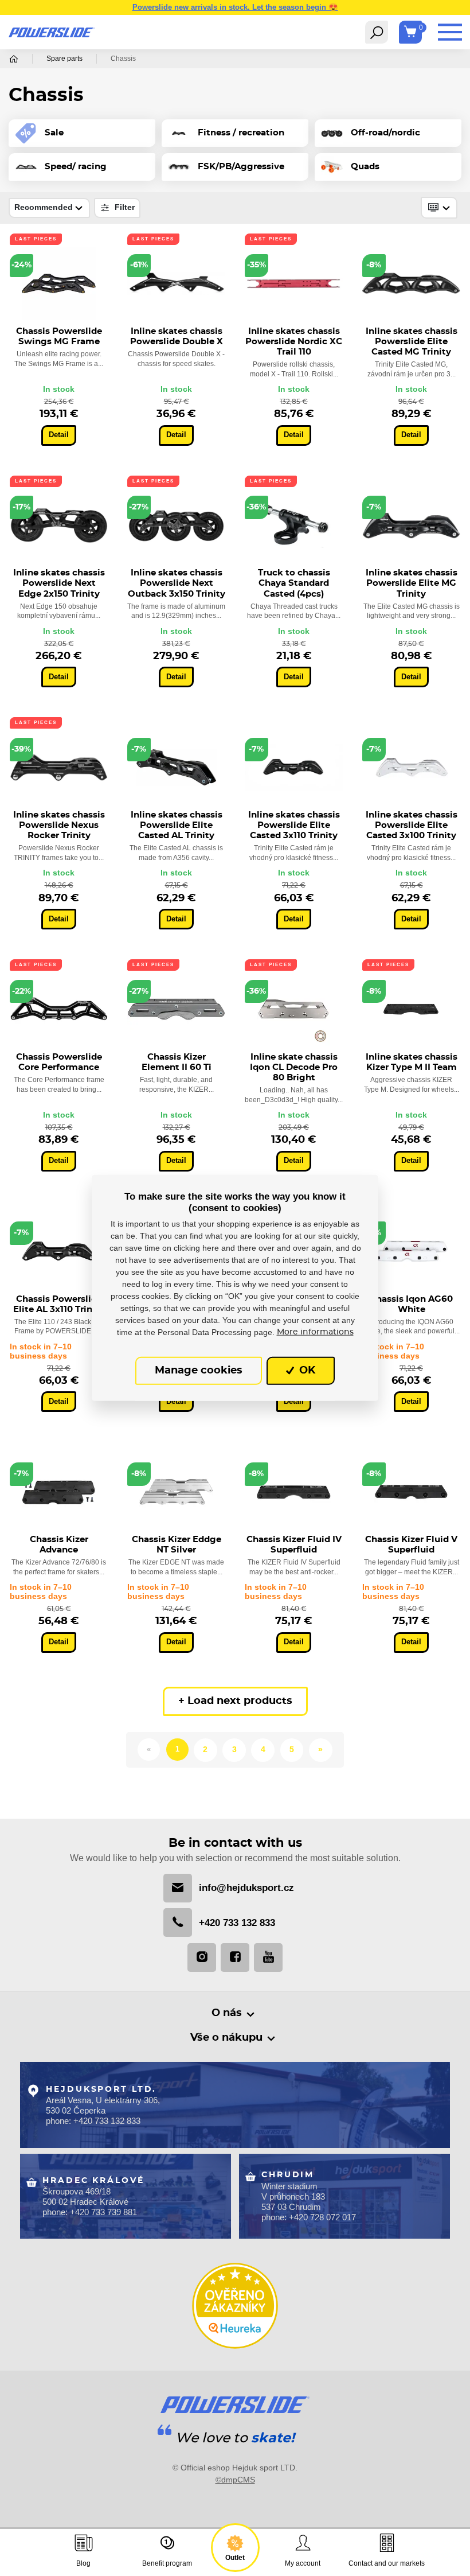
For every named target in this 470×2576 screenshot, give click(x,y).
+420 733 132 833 (237, 1923)
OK (306, 1371)
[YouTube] (268, 1958)
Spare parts (64, 59)
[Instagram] (202, 1958)
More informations (315, 1332)
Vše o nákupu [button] (226, 2038)
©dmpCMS (235, 2480)
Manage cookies (199, 1371)
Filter (124, 207)
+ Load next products (235, 1701)
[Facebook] (235, 1958)
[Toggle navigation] (377, 32)
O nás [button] (227, 2013)
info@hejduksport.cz (246, 1888)
